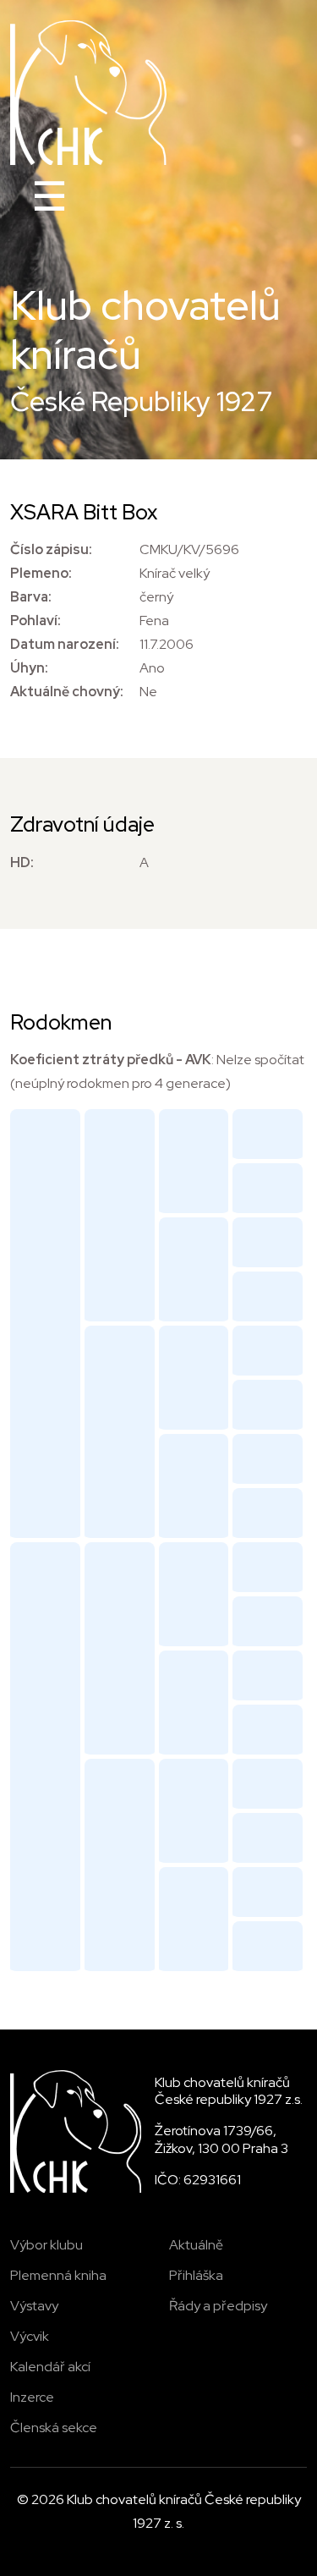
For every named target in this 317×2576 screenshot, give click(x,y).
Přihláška (196, 2275)
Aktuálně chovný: (67, 692)
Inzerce (32, 2397)
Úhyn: (29, 668)
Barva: (31, 597)
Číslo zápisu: (51, 549)
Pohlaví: (36, 621)
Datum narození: (65, 644)
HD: (22, 862)
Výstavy (34, 2306)
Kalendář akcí (50, 2367)
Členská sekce (54, 2428)
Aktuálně (196, 2245)
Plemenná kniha (58, 2275)
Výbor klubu (46, 2245)
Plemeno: (41, 573)
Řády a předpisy (218, 2306)
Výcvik (30, 2336)
